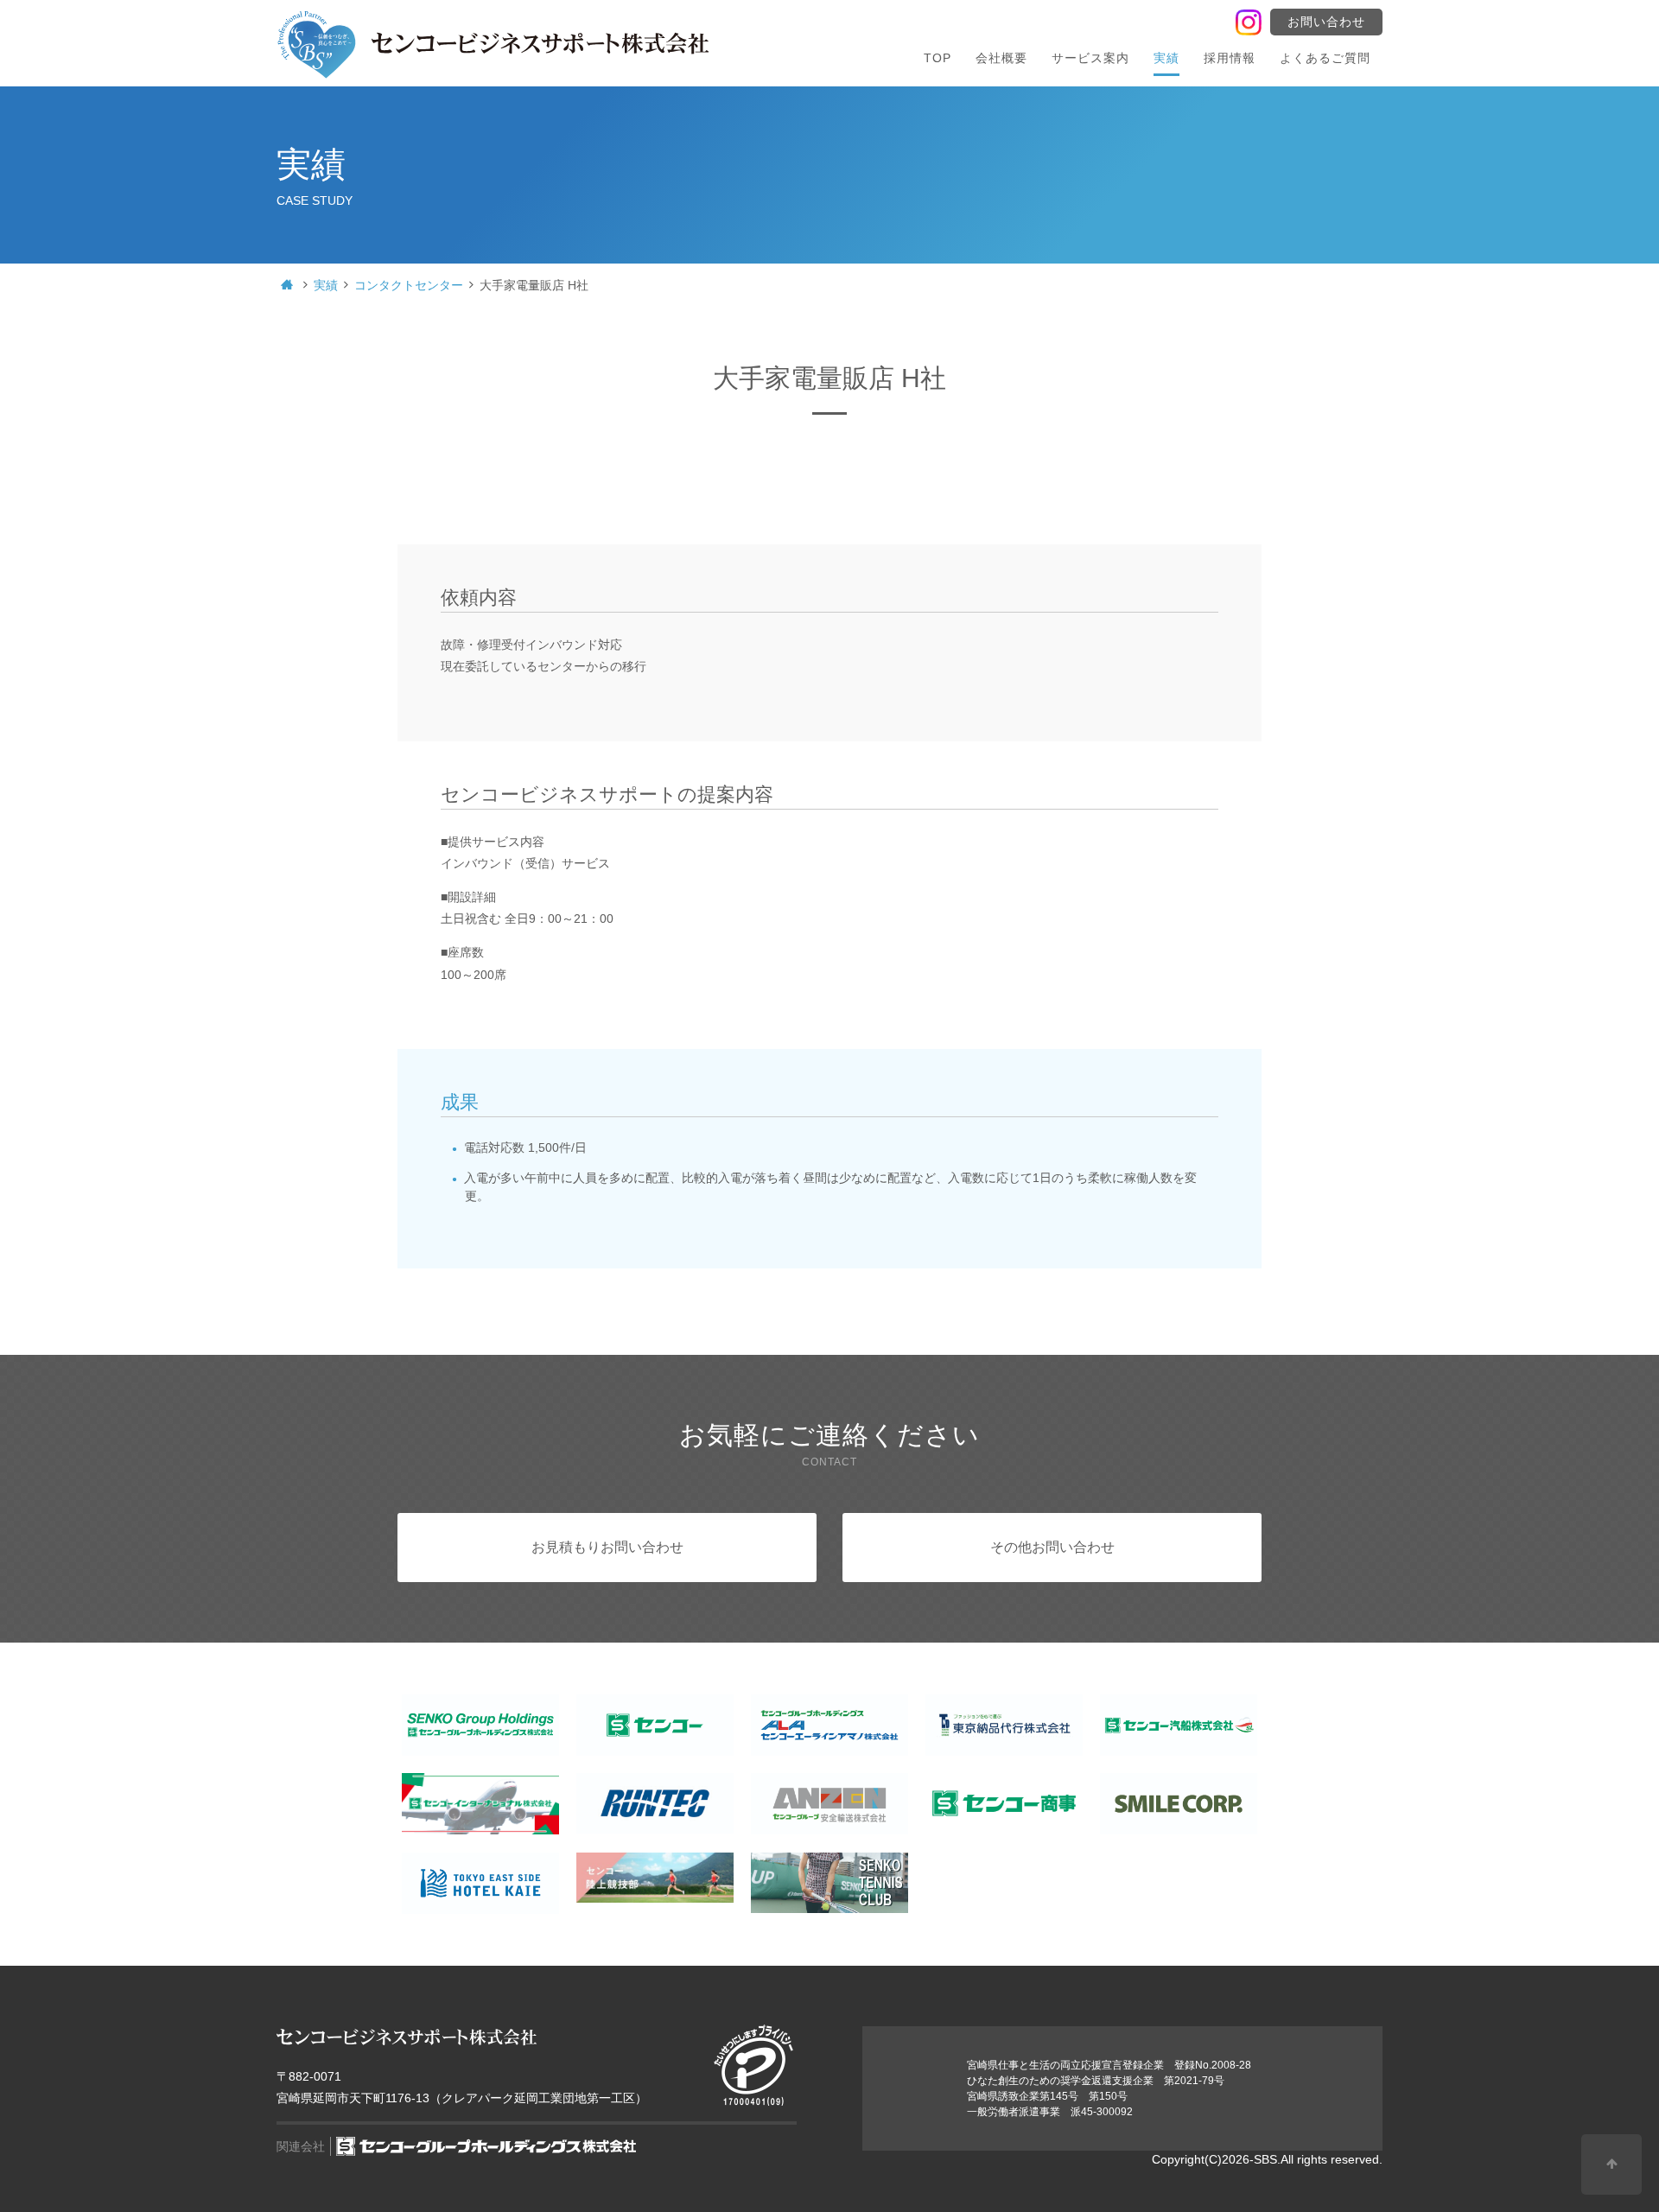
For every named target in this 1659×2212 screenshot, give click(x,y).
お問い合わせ (1326, 22)
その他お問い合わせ (1052, 1547)
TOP (938, 58)
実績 (1166, 58)
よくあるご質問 (1325, 58)
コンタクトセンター (409, 285)
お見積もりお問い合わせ (607, 1547)
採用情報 (1230, 58)
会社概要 (1001, 58)
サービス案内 (1090, 58)
